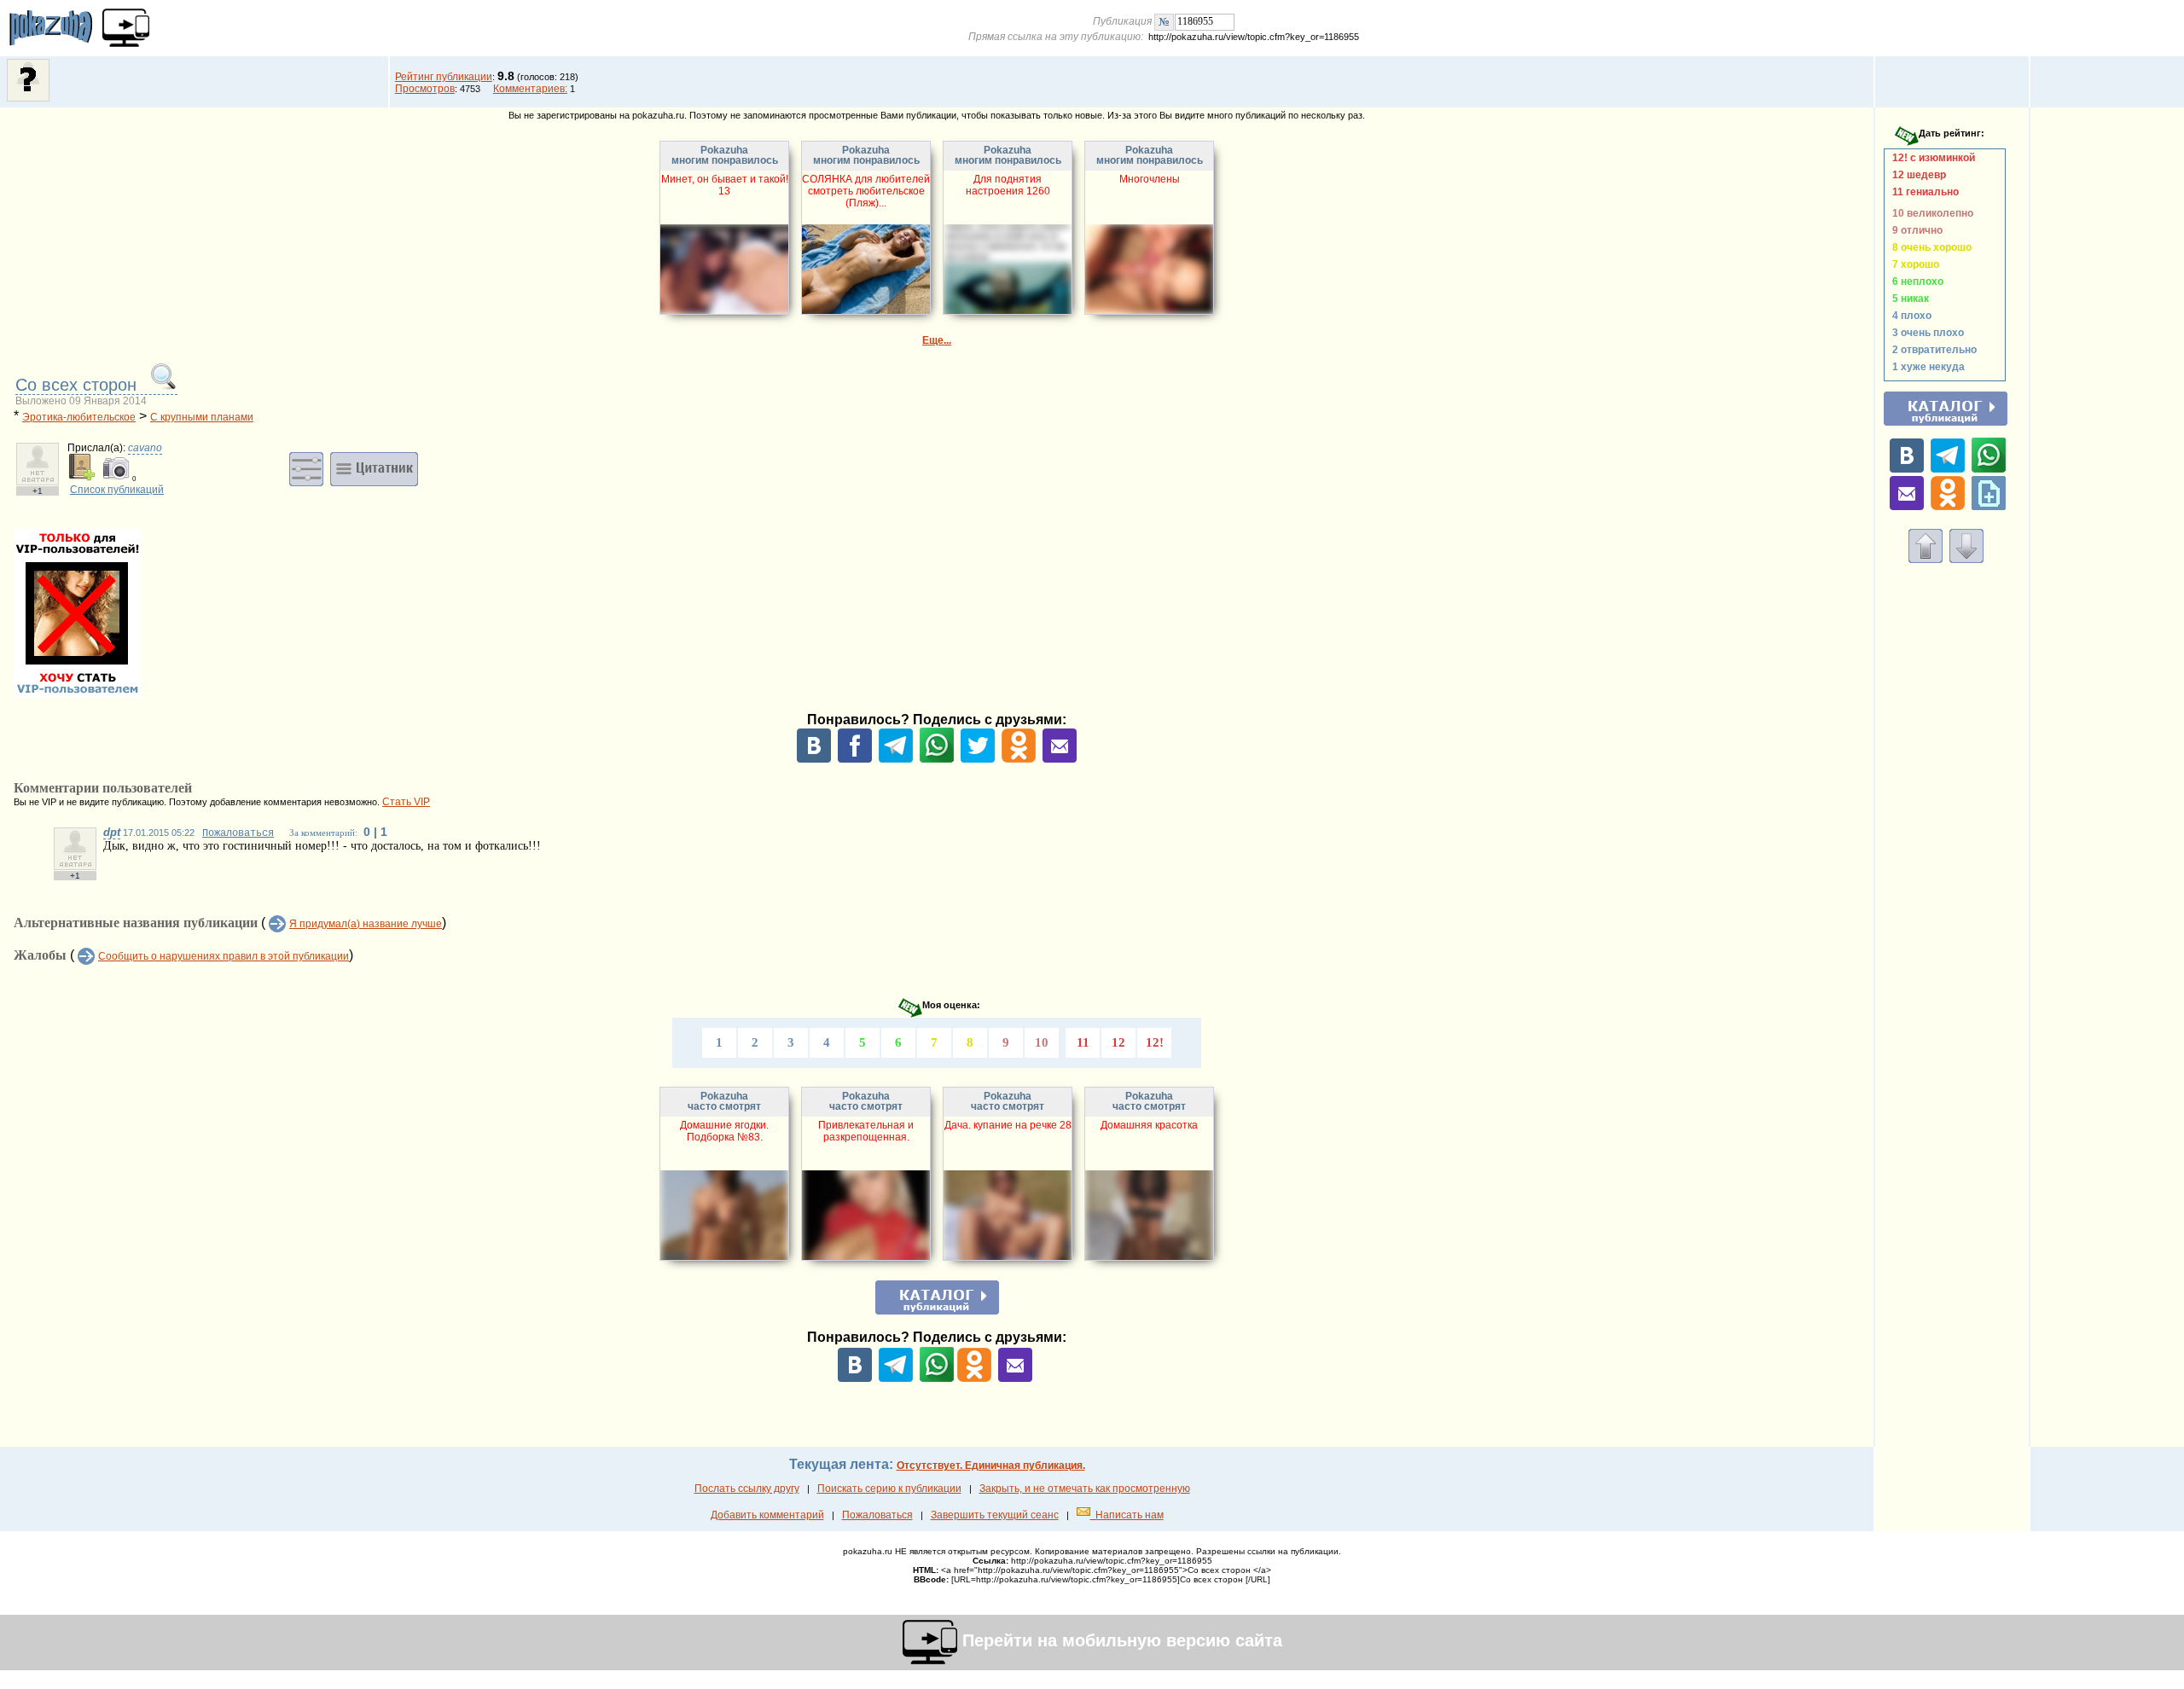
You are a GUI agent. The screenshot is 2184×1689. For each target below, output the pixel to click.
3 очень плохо (1926, 333)
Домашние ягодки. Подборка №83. (724, 1131)
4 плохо (1909, 316)
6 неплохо (1915, 281)
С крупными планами (202, 417)
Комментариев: (530, 89)
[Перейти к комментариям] (1966, 560)
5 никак (1908, 299)
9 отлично (1915, 230)
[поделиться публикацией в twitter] (978, 759)
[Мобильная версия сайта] (126, 28)
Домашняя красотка (1149, 1125)
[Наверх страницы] (1926, 560)
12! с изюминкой (1931, 158)
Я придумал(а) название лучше (366, 924)
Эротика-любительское (79, 417)
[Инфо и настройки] (306, 468)
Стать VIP (406, 802)
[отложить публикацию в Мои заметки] (1989, 507)
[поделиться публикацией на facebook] (855, 759)
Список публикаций (117, 490)
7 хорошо (1913, 264)
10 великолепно (1930, 213)
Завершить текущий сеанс (995, 1515)
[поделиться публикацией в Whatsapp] (937, 759)
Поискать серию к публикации (889, 1489)
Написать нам (1127, 1515)
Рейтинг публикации (444, 77)
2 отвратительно (1932, 350)
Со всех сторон (78, 385)
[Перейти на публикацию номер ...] (1164, 21)
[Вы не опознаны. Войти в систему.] (28, 98)
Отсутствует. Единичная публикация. (991, 1466)
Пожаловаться (238, 833)
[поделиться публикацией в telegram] (896, 759)
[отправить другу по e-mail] (1060, 759)
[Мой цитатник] (374, 468)
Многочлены (1150, 179)
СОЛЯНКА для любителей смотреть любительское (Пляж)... (866, 191)
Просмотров (425, 89)
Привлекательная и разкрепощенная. (866, 1131)
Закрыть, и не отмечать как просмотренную (1085, 1489)
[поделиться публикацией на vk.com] (814, 759)
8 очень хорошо (1929, 247)
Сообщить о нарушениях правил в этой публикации (224, 956)
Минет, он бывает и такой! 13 (725, 185)
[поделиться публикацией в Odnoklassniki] (1019, 759)
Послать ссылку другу (747, 1489)
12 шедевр (1917, 175)
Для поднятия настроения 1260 (1008, 185)
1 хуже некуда (1926, 367)
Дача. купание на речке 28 (1008, 1125)
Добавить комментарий (767, 1515)
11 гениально (1923, 192)
